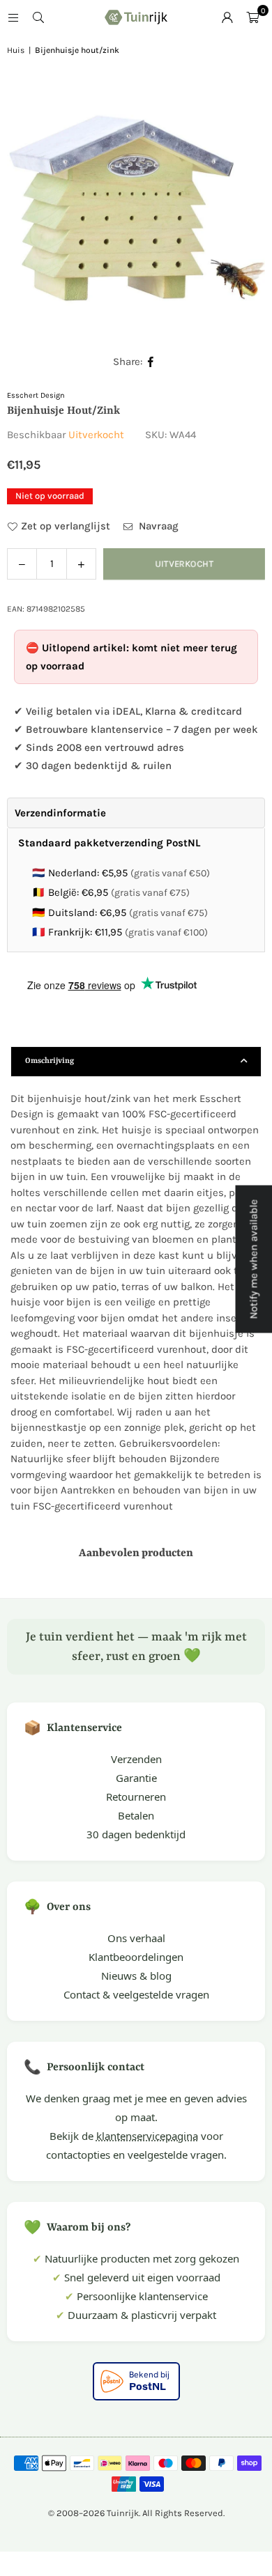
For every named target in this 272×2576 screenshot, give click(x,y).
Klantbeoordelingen (136, 1957)
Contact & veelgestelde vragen (136, 1994)
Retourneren (136, 1797)
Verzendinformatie (60, 813)
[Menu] (13, 17)
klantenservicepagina (147, 2136)
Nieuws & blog (136, 1976)
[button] (252, 17)
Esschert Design (36, 395)
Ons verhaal (136, 1938)
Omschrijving (50, 1061)
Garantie (136, 1778)
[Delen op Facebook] (151, 362)
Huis (16, 50)
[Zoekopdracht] (38, 17)
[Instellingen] (227, 17)
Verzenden (136, 1759)
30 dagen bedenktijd (136, 1834)
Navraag (157, 526)
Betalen (136, 1815)
